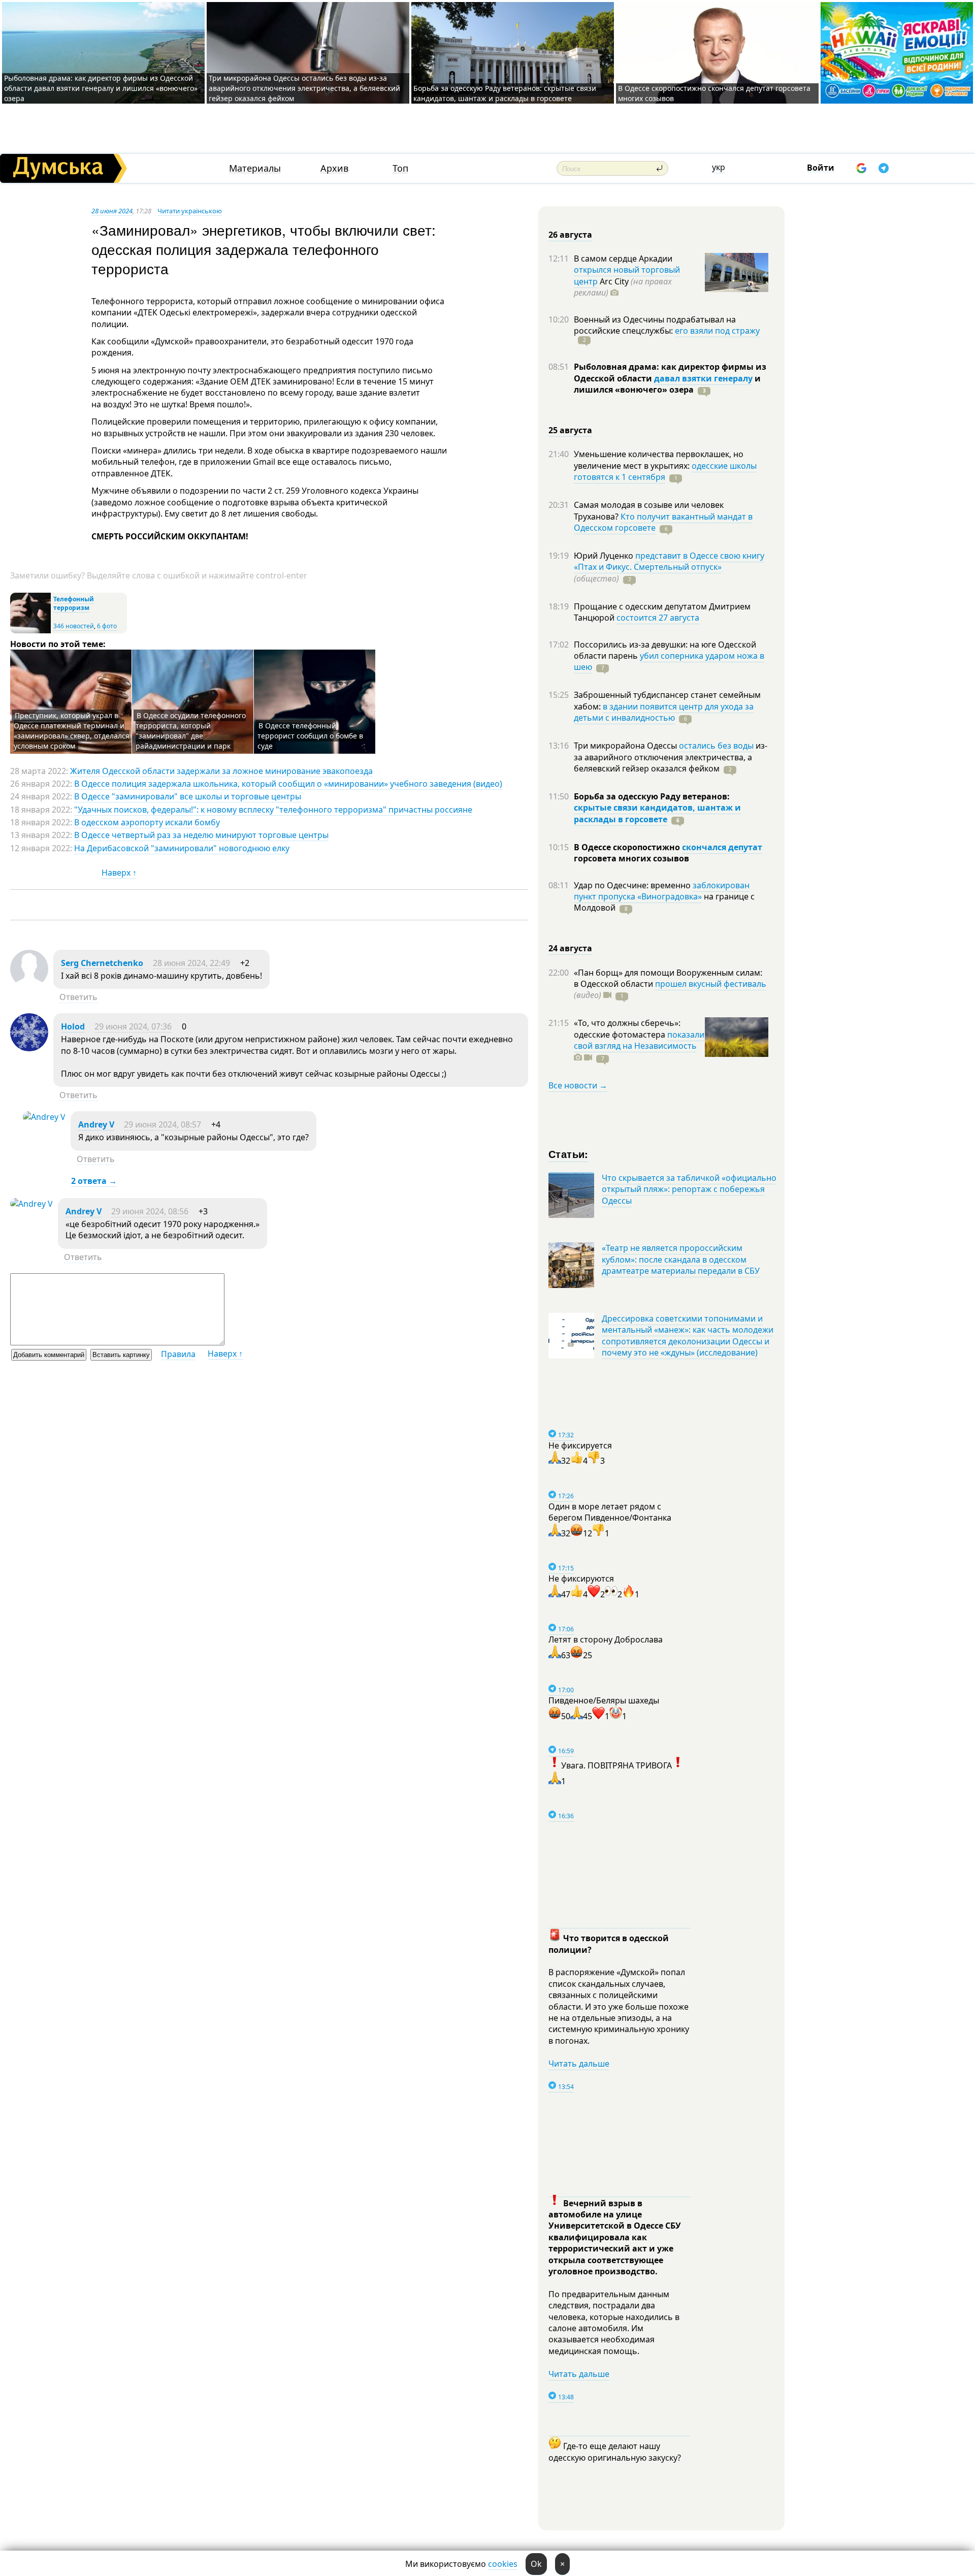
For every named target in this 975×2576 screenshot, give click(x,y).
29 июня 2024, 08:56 (150, 1211)
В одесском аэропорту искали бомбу (147, 822)
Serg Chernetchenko (102, 963)
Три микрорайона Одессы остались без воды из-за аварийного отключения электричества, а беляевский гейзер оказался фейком (304, 88)
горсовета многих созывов (631, 858)
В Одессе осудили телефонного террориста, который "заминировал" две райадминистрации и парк (191, 731)
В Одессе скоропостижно (628, 847)
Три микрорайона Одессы (626, 746)
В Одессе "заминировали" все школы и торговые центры (188, 796)
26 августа (570, 235)
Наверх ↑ (119, 873)
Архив (334, 168)
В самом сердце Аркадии (623, 259)
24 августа (570, 948)
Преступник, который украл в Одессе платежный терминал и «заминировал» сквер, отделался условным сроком (72, 731)
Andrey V (96, 1124)
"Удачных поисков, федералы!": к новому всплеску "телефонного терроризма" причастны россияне (273, 810)
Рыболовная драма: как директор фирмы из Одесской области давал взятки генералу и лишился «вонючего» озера (101, 88)
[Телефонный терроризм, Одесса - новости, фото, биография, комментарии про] (30, 631)
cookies (503, 2564)
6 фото (107, 626)
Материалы (255, 168)
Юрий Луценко (605, 556)
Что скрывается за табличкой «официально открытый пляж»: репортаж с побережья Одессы (689, 1189)
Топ (400, 168)
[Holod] (29, 1048)
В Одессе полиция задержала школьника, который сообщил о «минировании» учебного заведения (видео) (288, 784)
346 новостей (74, 626)
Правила (178, 1354)
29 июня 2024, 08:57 (162, 1124)
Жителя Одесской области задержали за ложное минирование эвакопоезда (221, 771)
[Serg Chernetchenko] (29, 985)
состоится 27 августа (658, 618)
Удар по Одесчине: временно (633, 885)
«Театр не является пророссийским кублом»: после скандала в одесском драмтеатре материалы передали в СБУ (681, 1259)
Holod (73, 1026)
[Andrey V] (44, 1117)
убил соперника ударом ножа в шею (669, 661)
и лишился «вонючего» (667, 384)
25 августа (570, 430)
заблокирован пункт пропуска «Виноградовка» (662, 891)
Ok (536, 2564)
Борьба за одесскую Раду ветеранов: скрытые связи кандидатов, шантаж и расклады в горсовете (505, 93)
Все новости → (578, 1085)
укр (719, 167)
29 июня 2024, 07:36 (133, 1026)
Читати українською (190, 211)
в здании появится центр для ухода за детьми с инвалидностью (664, 712)
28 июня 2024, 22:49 (191, 963)
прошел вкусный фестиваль (711, 984)
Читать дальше (579, 2064)
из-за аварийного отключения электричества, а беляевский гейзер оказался (671, 757)
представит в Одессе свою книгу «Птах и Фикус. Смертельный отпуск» (669, 561)
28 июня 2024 (112, 211)
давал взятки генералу (703, 378)
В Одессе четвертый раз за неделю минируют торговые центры (201, 835)
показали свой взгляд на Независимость (639, 1040)
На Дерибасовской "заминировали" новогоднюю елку (182, 848)
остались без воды (716, 746)
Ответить (78, 997)
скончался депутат (722, 847)
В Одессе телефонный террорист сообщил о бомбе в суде (310, 736)
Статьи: (568, 1154)
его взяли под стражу (717, 331)
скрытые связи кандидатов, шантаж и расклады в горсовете (657, 813)
